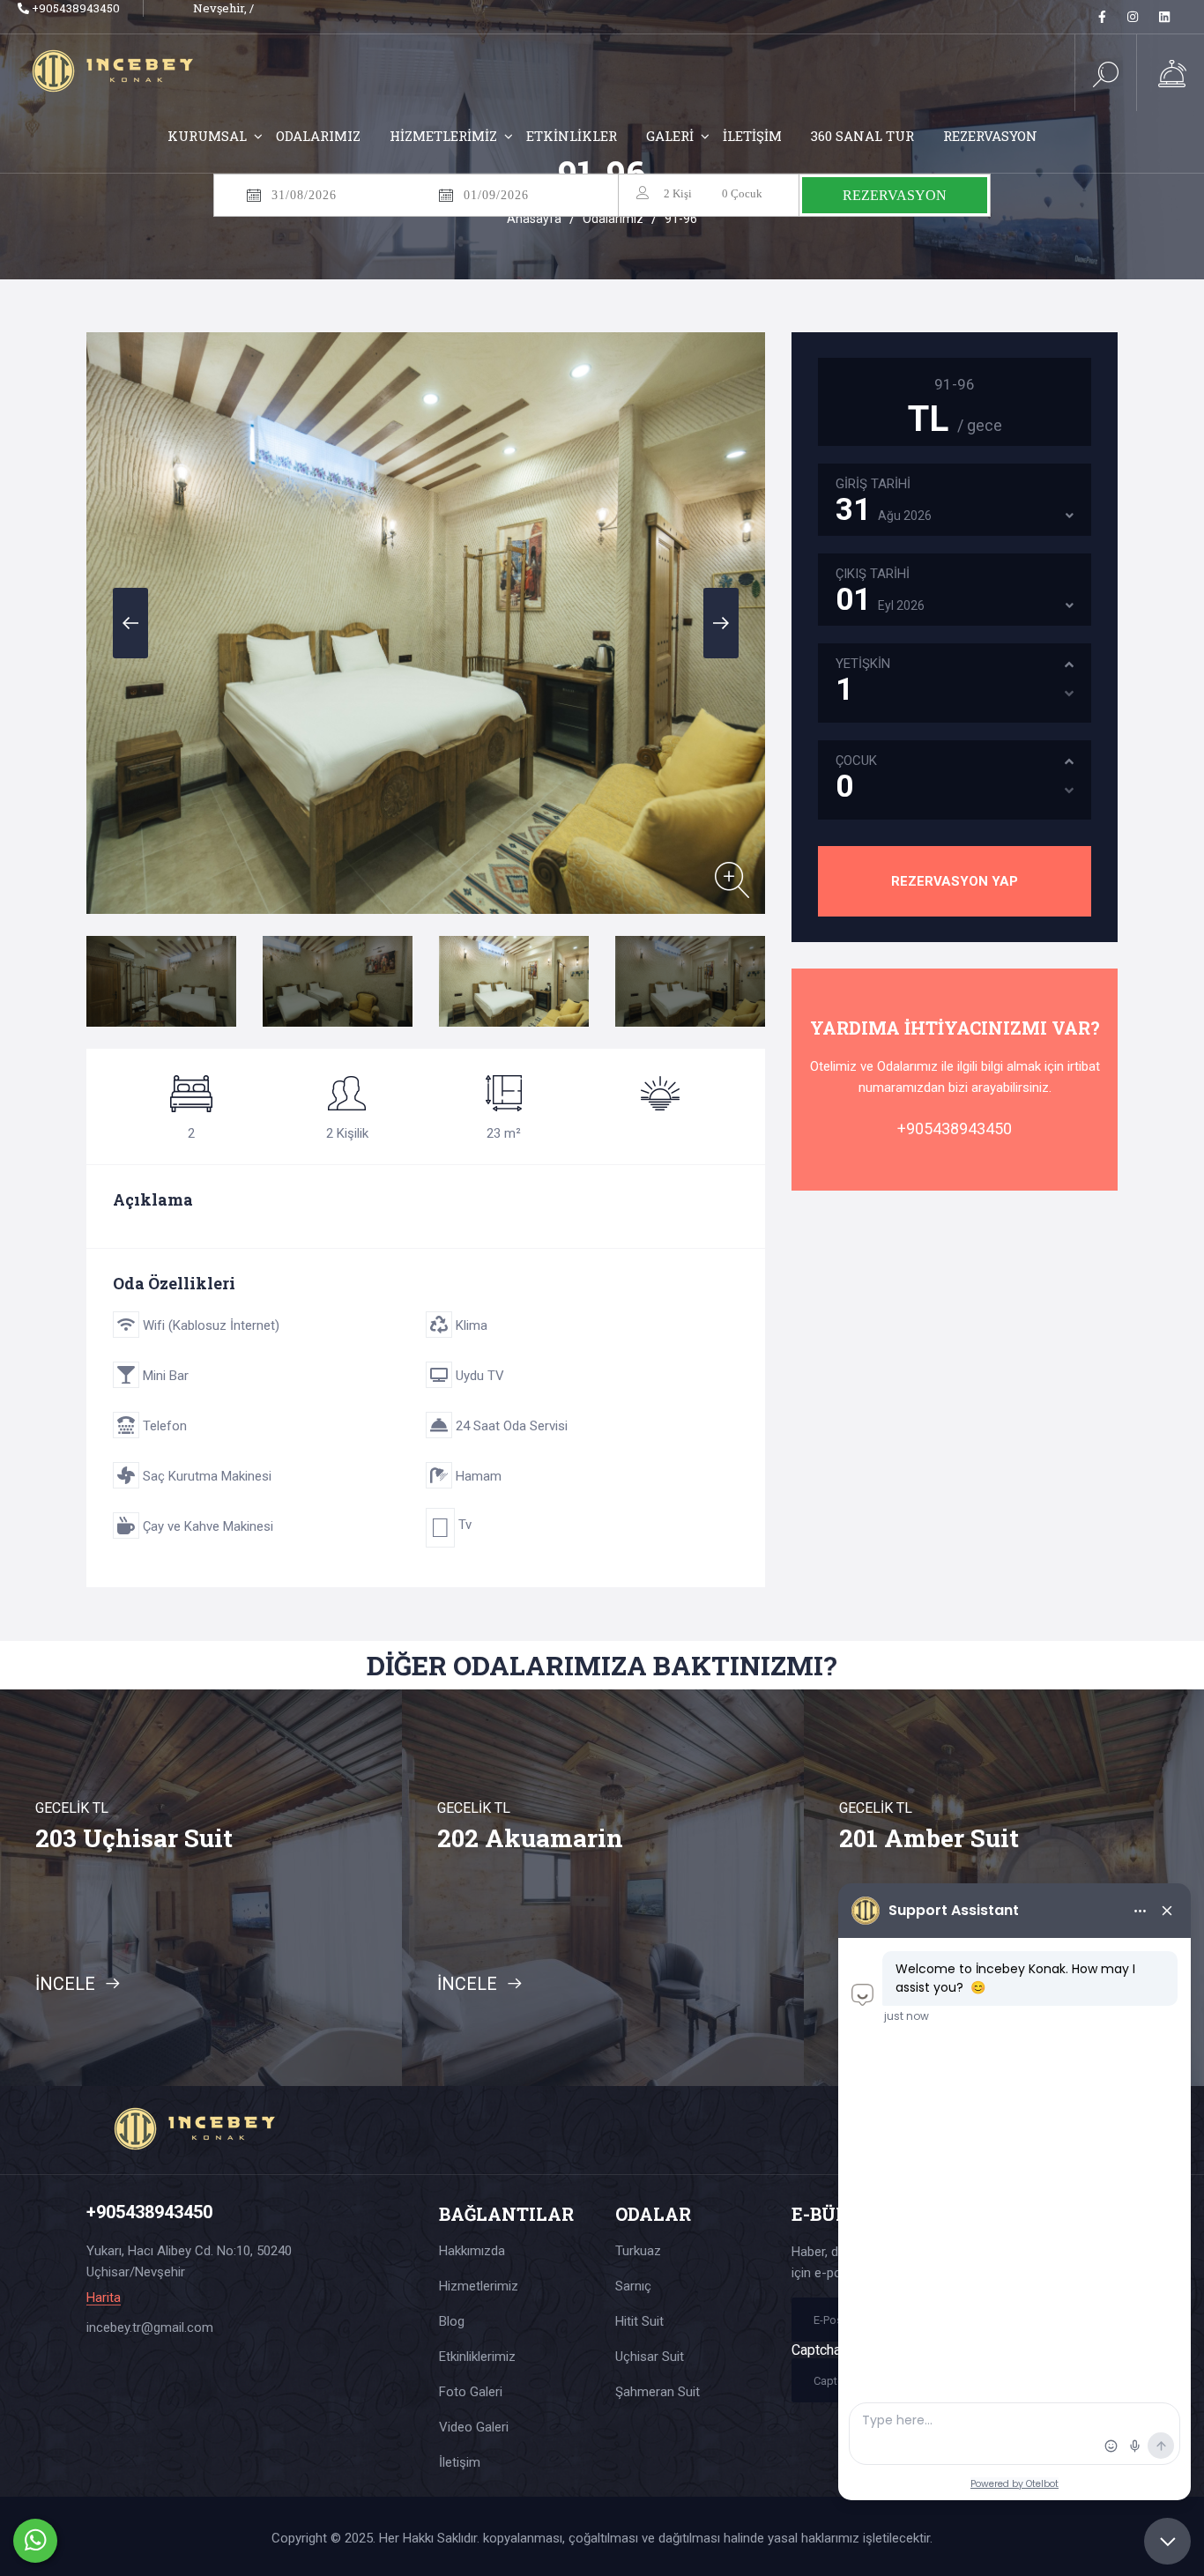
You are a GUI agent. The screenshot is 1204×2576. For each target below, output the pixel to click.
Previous (130, 623)
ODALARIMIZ (318, 136)
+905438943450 (74, 8)
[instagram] (1133, 17)
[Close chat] (1167, 2541)
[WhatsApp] (35, 2541)
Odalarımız (613, 219)
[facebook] (1102, 17)
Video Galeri (474, 2427)
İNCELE (67, 1984)
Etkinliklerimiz (477, 2357)
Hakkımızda (472, 2251)
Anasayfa (534, 219)
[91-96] (732, 880)
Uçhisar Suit (650, 2357)
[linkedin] (1164, 17)
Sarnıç (633, 2286)
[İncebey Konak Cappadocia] (126, 69)
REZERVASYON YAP (955, 881)
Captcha (816, 2350)
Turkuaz (638, 2251)
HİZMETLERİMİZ (443, 136)
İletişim (460, 2462)
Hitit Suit (639, 2321)
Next (721, 623)
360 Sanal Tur (862, 136)
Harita (104, 2298)
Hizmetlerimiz (479, 2286)
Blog (452, 2321)
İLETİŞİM (752, 136)
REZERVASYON (990, 136)
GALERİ (670, 136)
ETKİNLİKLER (572, 136)
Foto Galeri (471, 2392)
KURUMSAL (207, 136)
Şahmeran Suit (658, 2392)
